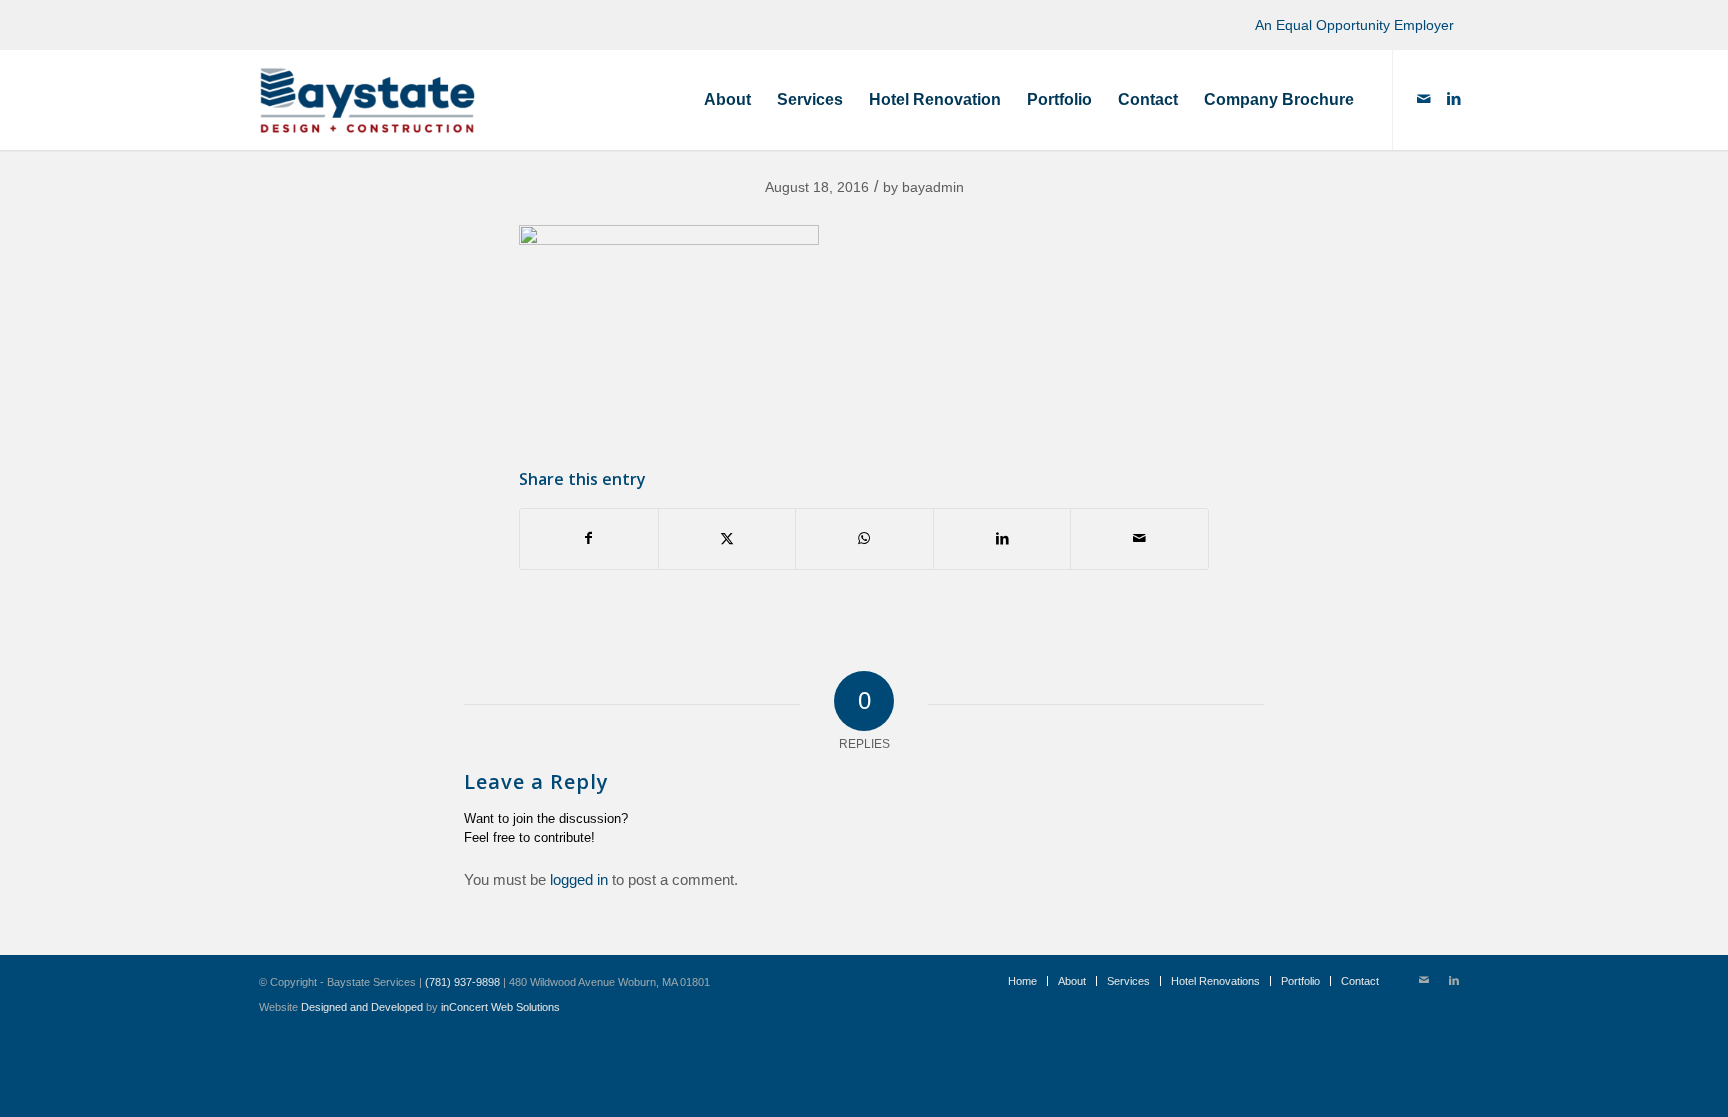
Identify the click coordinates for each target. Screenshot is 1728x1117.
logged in (579, 879)
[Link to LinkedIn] (1454, 99)
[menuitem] (727, 100)
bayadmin (933, 187)
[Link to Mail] (1424, 99)
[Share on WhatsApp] (864, 538)
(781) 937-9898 (462, 982)
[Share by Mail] (1139, 538)
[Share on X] (727, 538)
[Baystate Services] (367, 100)
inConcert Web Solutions (500, 1007)
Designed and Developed (362, 1007)
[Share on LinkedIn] (1002, 538)
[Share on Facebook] (589, 538)
